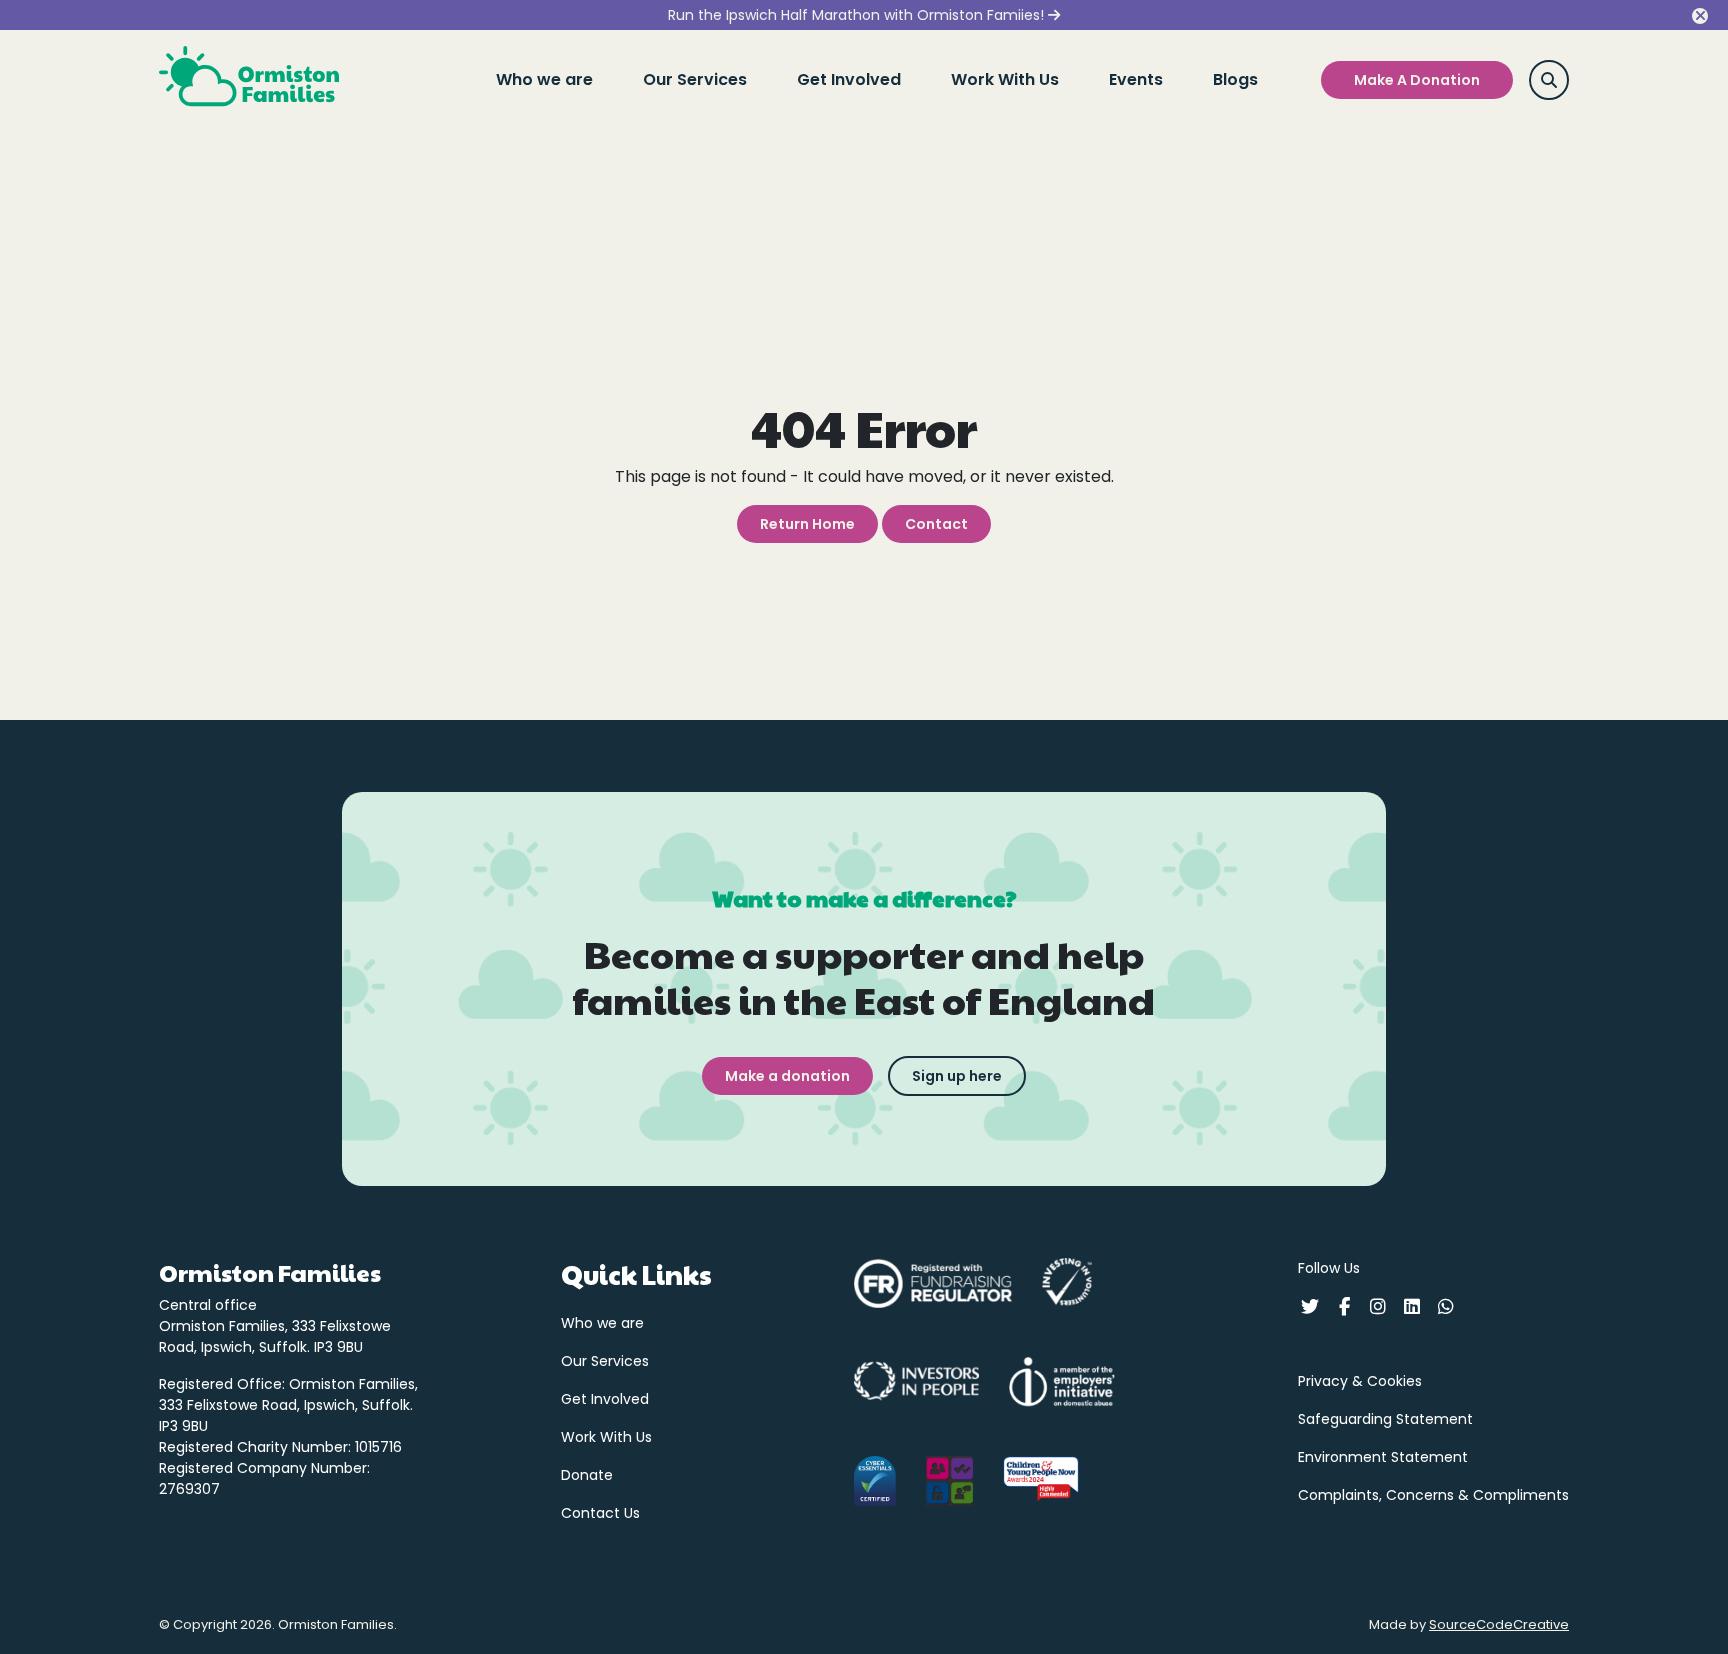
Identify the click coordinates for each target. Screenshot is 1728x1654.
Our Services (695, 79)
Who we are (544, 79)
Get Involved (849, 79)
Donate (587, 1475)
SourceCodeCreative (1499, 1624)
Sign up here (957, 1076)
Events (1136, 79)
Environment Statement (1383, 1457)
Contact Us (600, 1513)
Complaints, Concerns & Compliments (1433, 1495)
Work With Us (1005, 79)
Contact (936, 524)
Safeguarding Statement (1385, 1419)
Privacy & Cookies (1360, 1381)
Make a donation (787, 1076)
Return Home (807, 524)
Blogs (1235, 79)
